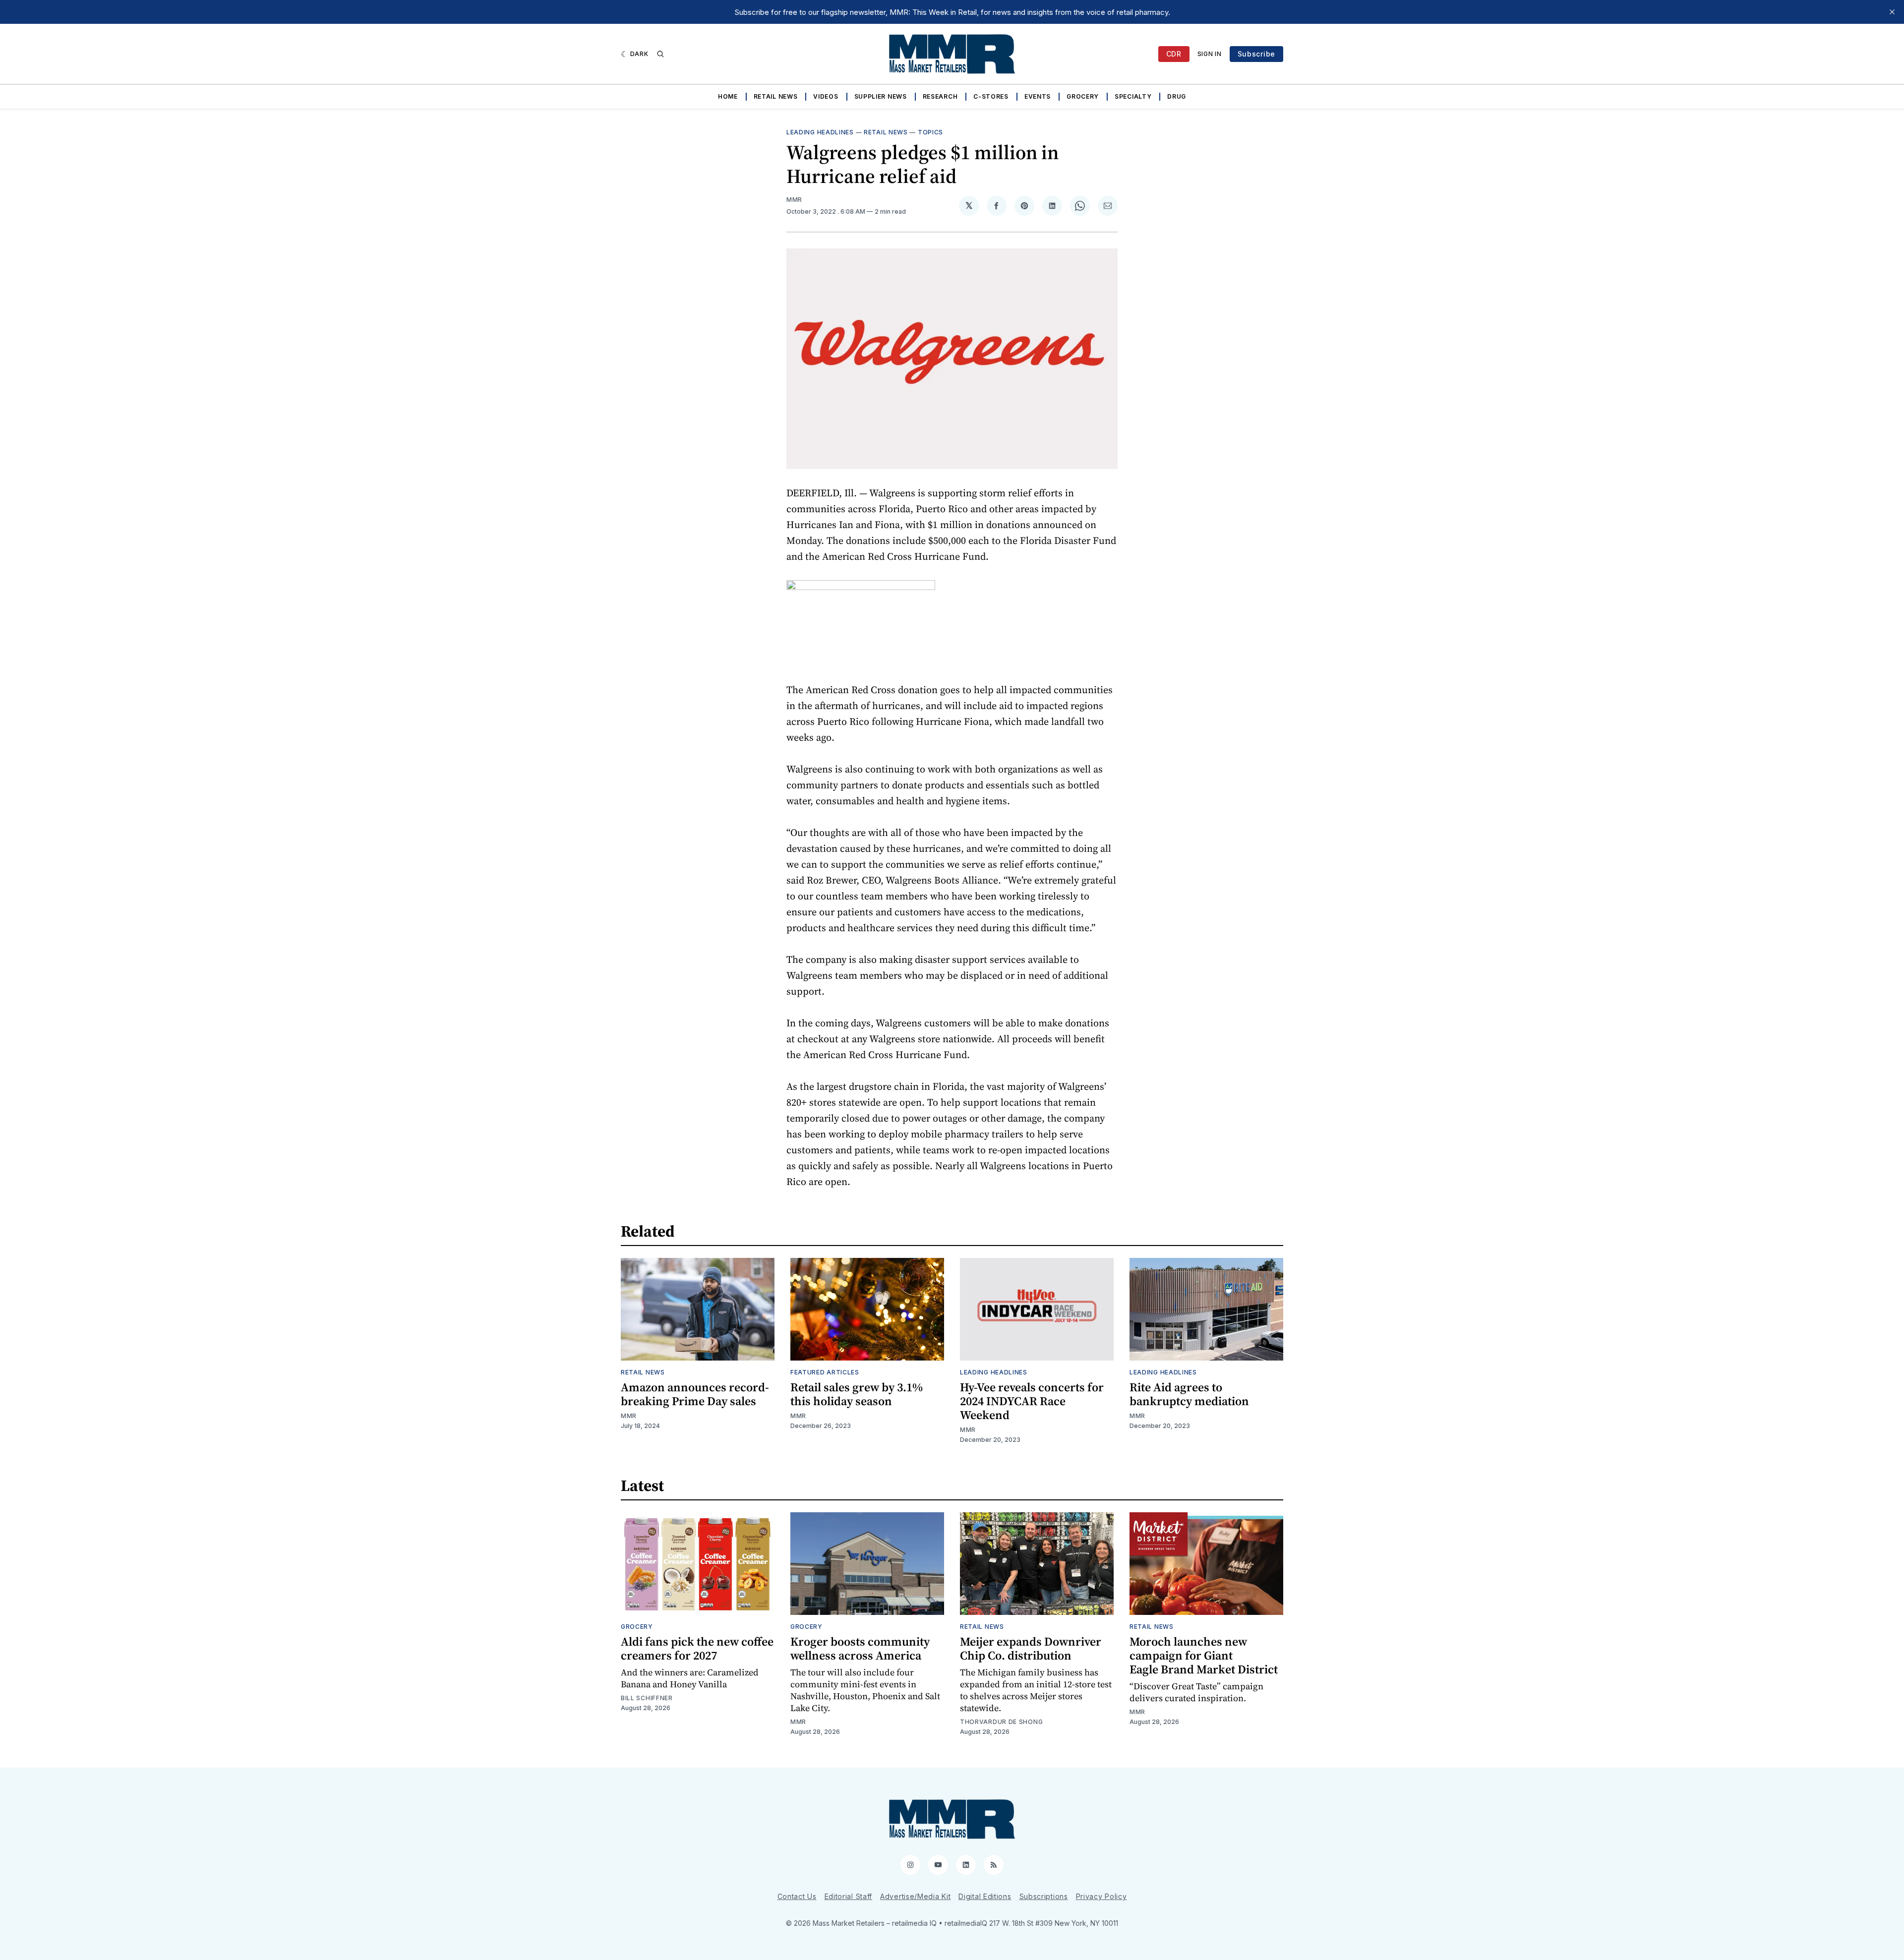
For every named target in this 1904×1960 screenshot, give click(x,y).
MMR (794, 200)
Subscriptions (1044, 1896)
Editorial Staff (849, 1896)
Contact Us (797, 1896)
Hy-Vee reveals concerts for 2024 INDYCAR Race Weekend (1032, 1401)
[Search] (660, 54)
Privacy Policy (1101, 1896)
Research (940, 96)
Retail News (776, 96)
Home (728, 96)
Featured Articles (825, 1372)
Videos (826, 96)
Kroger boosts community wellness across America (860, 1648)
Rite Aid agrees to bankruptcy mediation (1189, 1394)
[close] (1892, 12)
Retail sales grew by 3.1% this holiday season (857, 1394)
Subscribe (1256, 54)
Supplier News (881, 96)
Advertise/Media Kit (915, 1896)
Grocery (1083, 96)
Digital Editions (985, 1896)
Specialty (1133, 96)
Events (1038, 96)
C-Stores (991, 96)
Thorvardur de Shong (1001, 1722)
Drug (1177, 96)
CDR (1174, 54)
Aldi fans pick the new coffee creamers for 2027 (697, 1648)
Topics (930, 132)
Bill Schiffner (647, 1698)
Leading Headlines (820, 132)
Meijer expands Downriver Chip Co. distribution (1031, 1648)
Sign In (1210, 54)
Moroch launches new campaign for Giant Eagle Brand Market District (1204, 1655)
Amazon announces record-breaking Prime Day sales (695, 1394)
